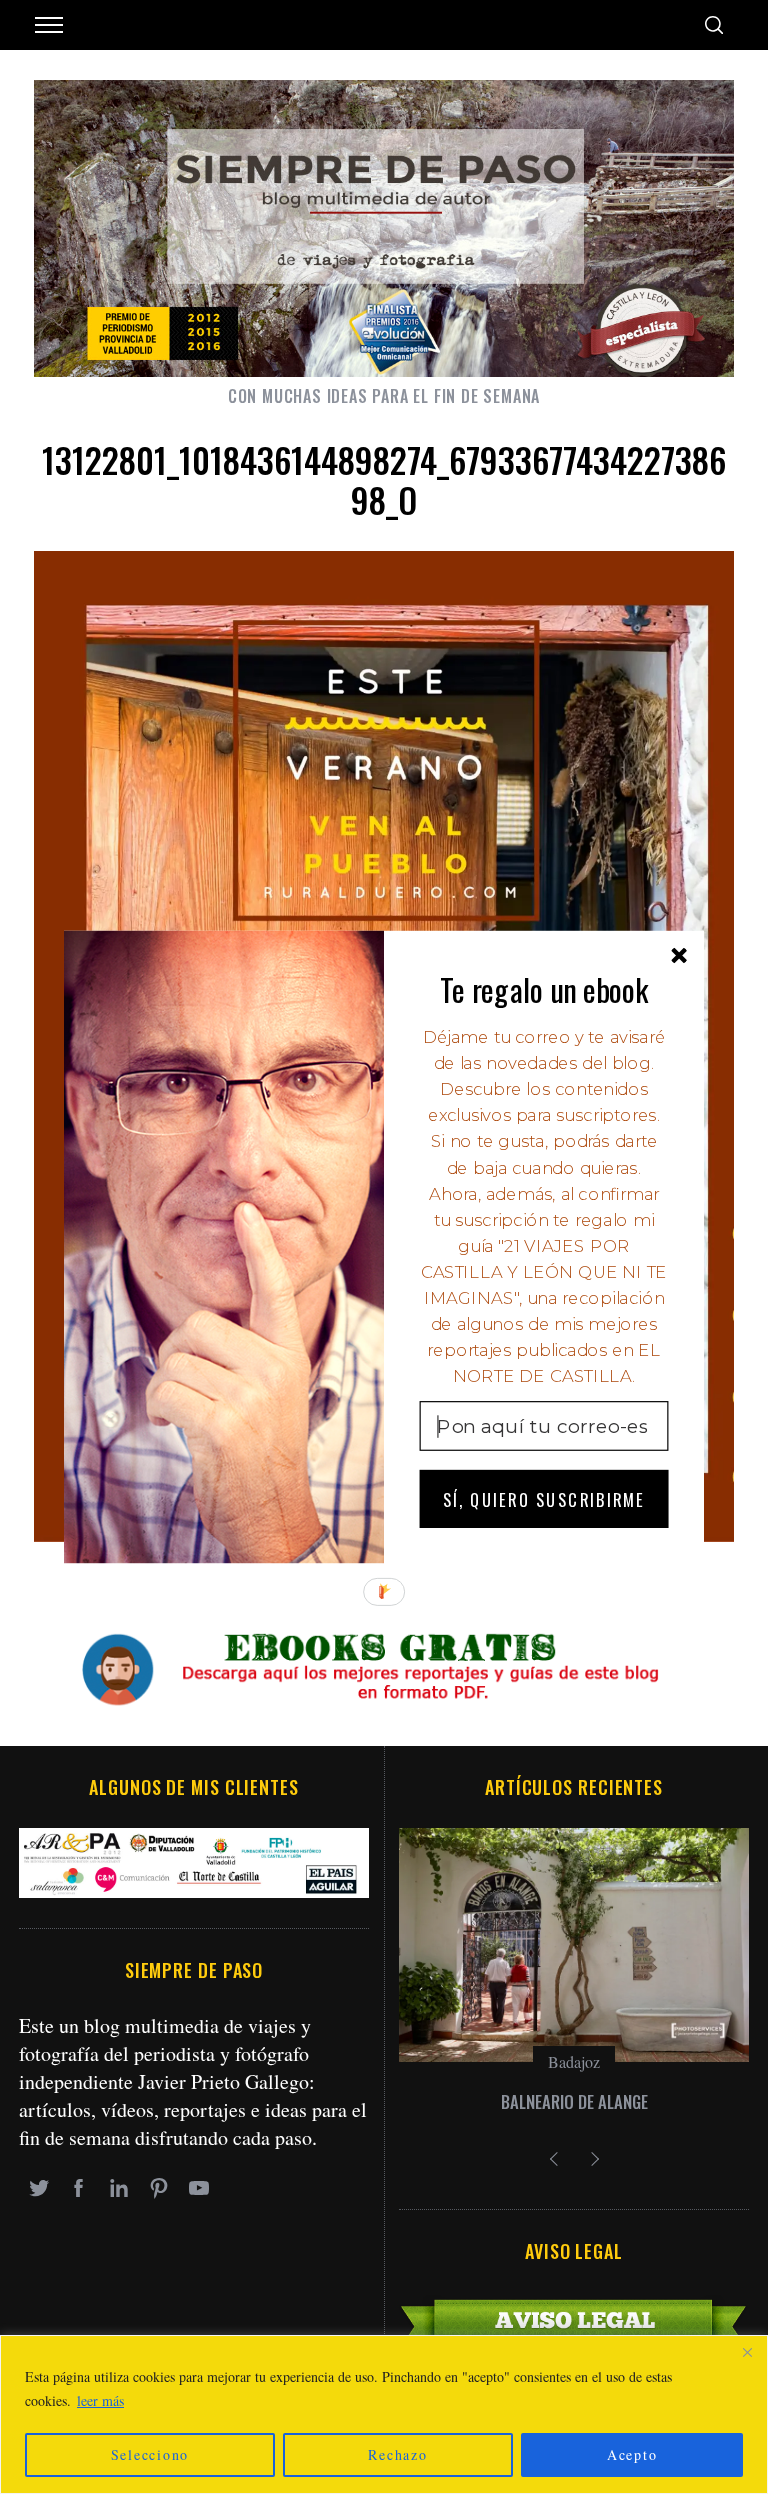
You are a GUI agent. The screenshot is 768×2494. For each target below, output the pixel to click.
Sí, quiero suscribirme (544, 1498)
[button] (544, 989)
